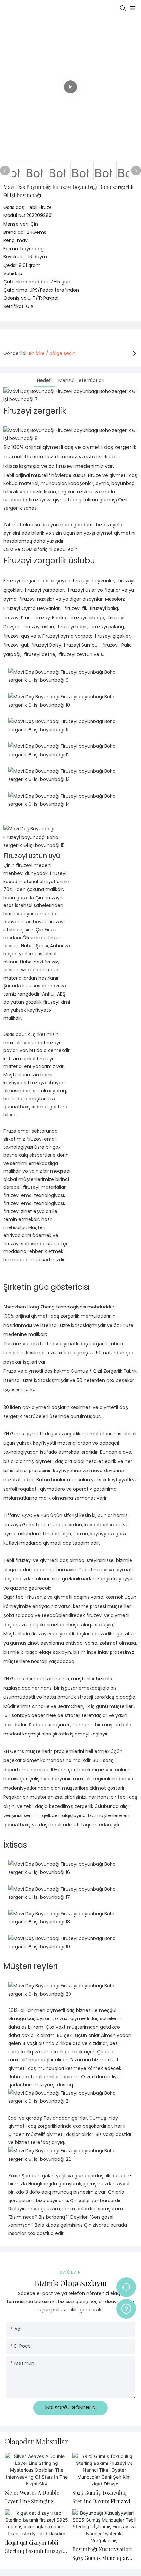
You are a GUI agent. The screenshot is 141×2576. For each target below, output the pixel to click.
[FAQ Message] (126, 2308)
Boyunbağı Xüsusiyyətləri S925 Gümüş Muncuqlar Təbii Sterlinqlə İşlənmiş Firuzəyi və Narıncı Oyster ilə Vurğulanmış (103, 2554)
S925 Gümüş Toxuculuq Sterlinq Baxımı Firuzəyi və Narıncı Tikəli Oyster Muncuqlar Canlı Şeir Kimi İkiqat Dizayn (104, 2497)
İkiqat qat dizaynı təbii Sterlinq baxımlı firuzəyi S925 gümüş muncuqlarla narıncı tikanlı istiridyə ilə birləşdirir (36, 2547)
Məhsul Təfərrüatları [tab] (81, 380)
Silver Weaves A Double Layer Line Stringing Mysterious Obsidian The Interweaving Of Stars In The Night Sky (34, 2497)
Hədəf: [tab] (44, 380)
